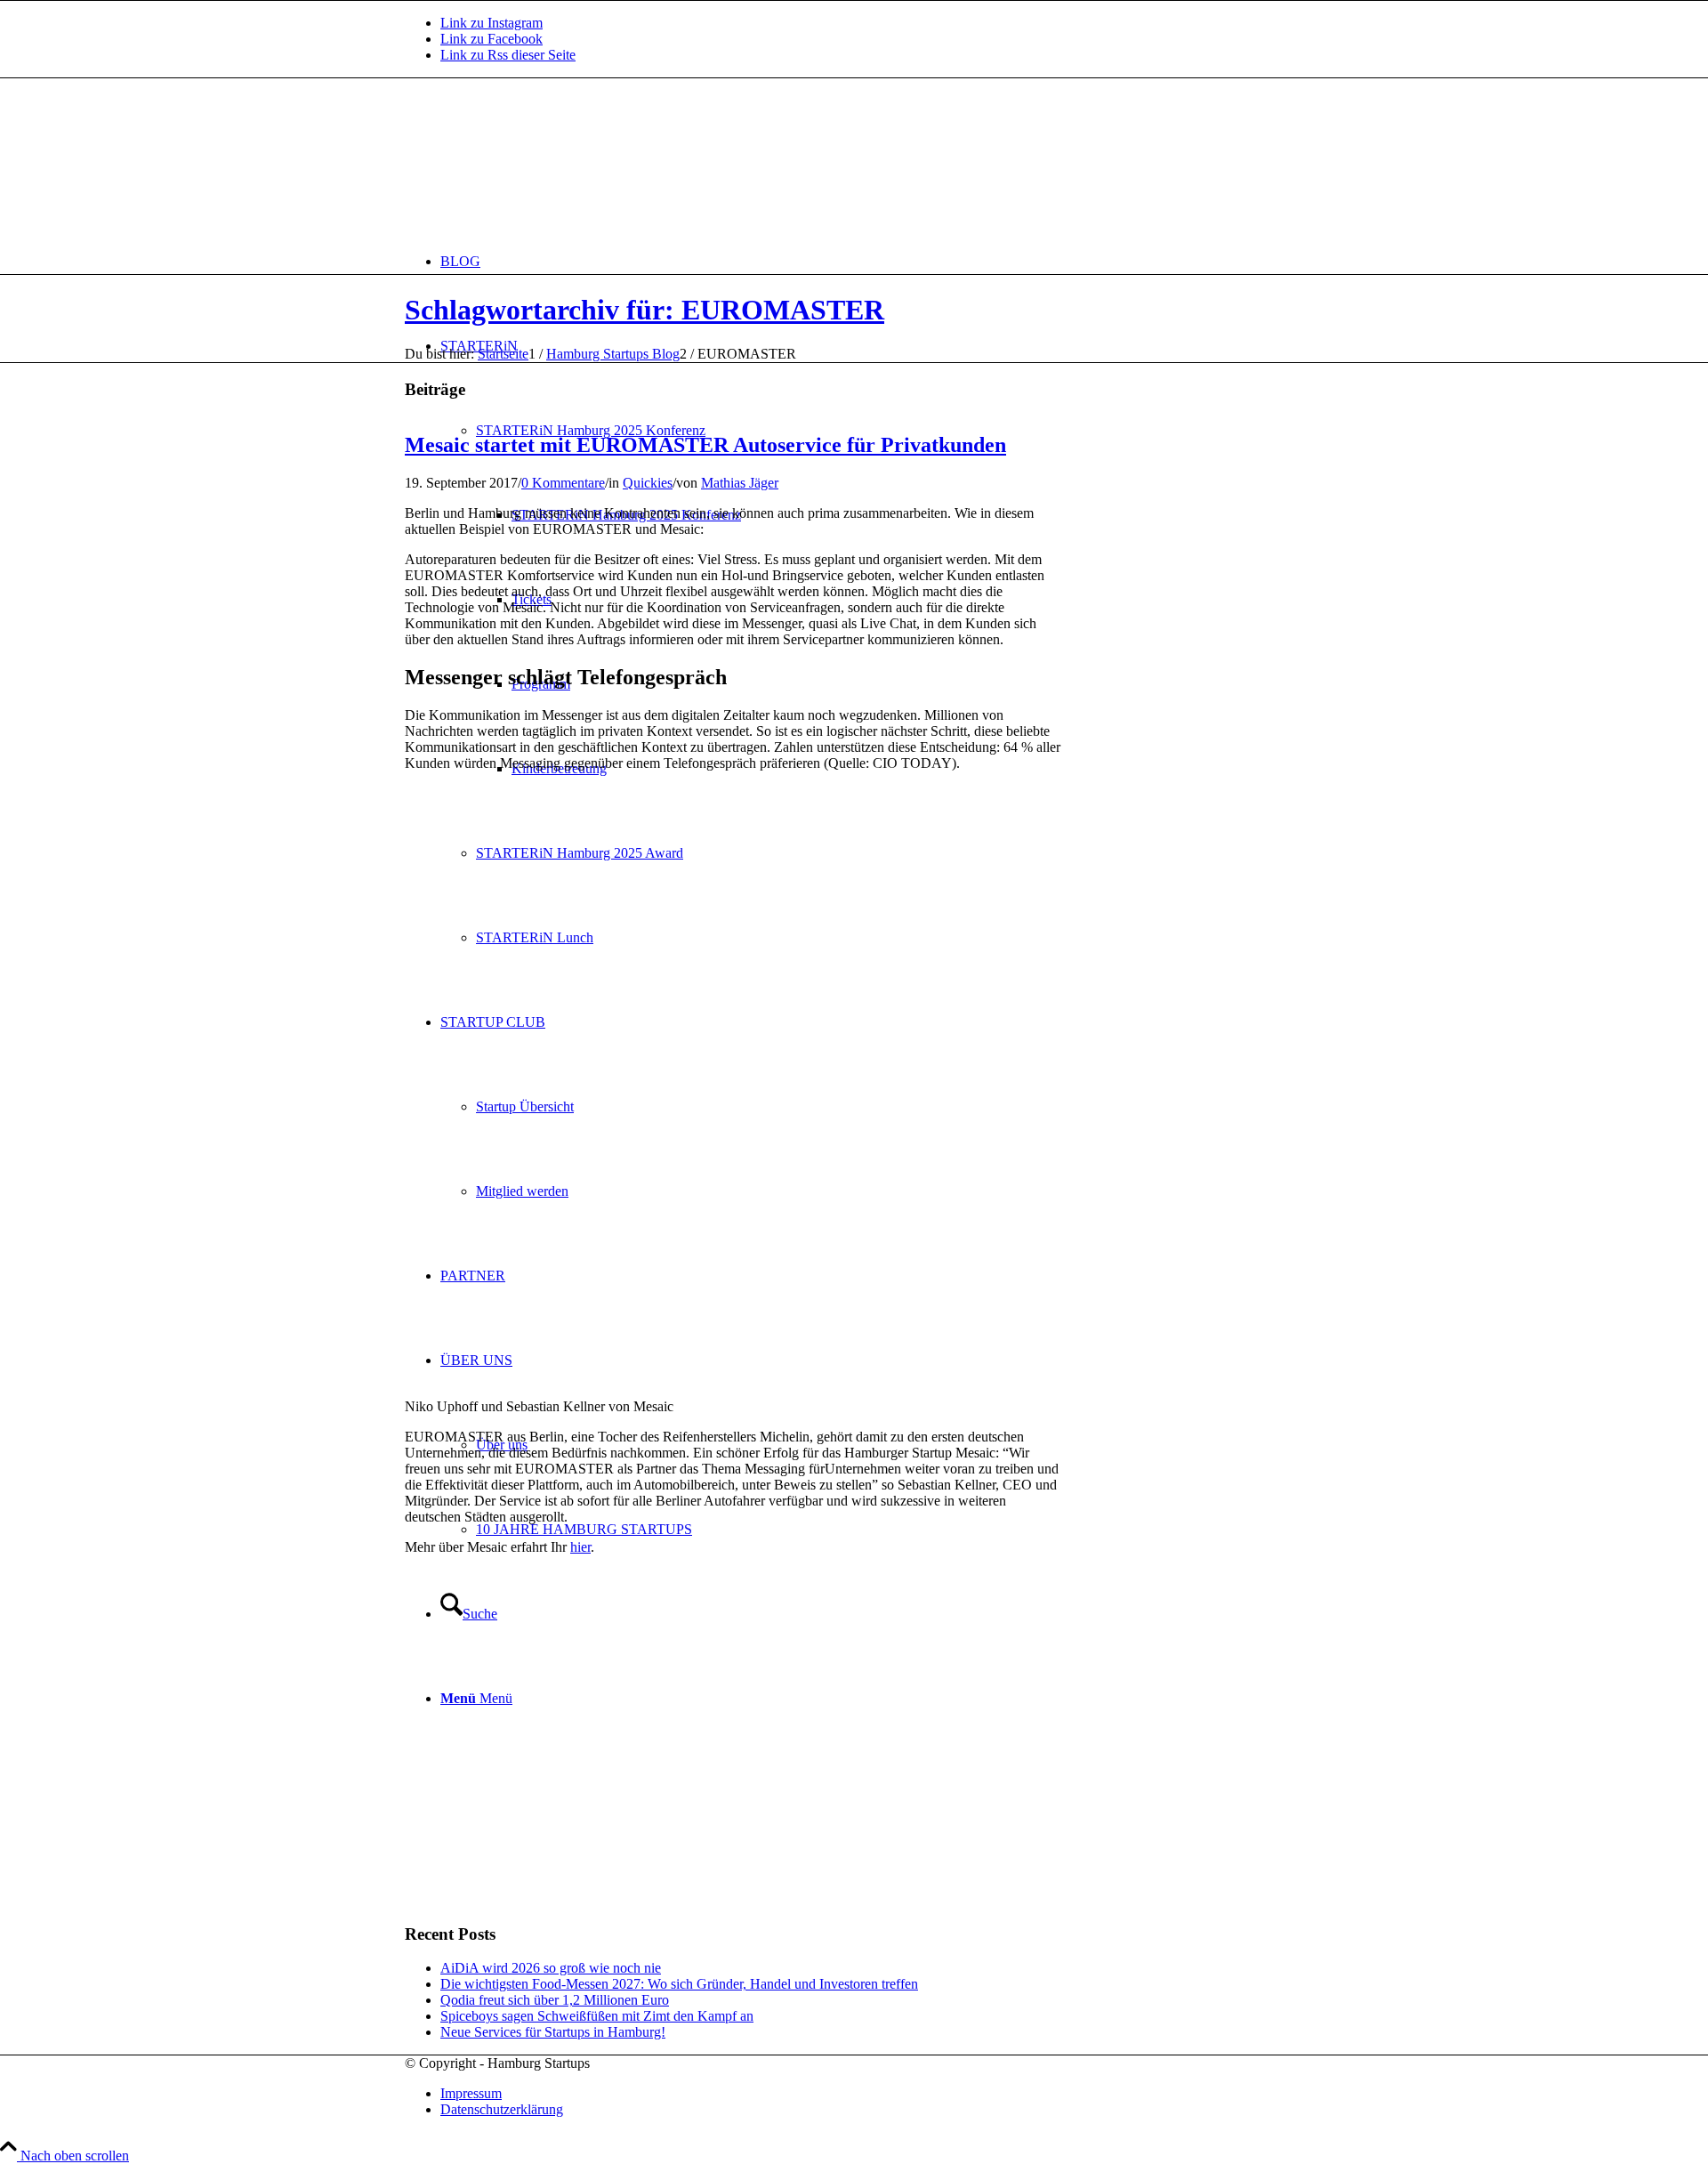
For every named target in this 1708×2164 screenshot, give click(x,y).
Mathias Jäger (740, 483)
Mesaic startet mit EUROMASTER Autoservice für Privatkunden (705, 445)
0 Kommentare (563, 483)
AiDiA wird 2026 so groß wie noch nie (551, 1968)
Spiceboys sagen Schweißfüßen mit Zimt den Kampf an (597, 2016)
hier (580, 1547)
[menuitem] (872, 261)
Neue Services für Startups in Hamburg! (553, 2032)
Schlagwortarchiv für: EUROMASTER (645, 310)
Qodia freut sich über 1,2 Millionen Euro (555, 2000)
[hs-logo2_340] (538, 162)
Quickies (648, 483)
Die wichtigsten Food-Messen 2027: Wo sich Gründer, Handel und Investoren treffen (679, 1984)
